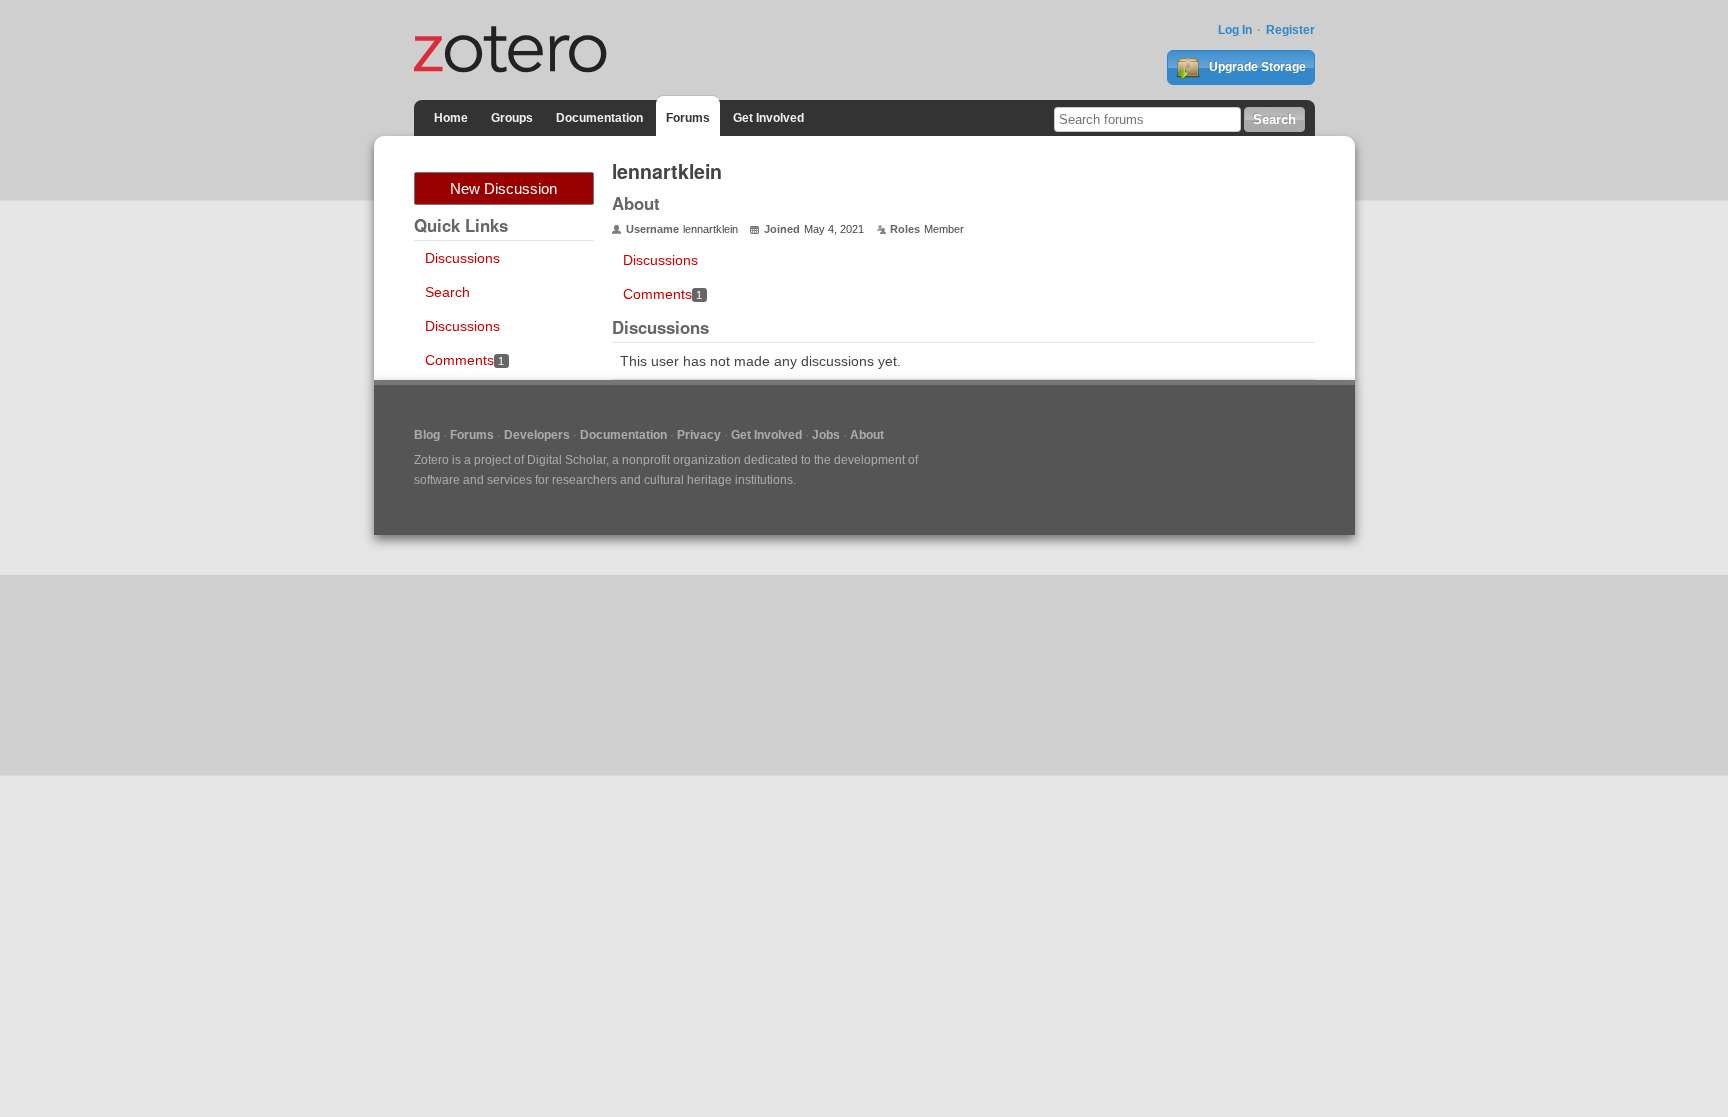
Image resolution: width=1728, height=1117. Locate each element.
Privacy (699, 435)
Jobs (826, 435)
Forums (688, 118)
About (867, 435)
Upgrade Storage (1256, 67)
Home (451, 118)
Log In (1235, 30)
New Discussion (503, 188)
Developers (537, 435)
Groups (512, 118)
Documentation (599, 118)
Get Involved (768, 118)
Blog (427, 435)
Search (447, 292)
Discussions (462, 258)
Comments (465, 360)
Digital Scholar (566, 460)
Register (1290, 30)
